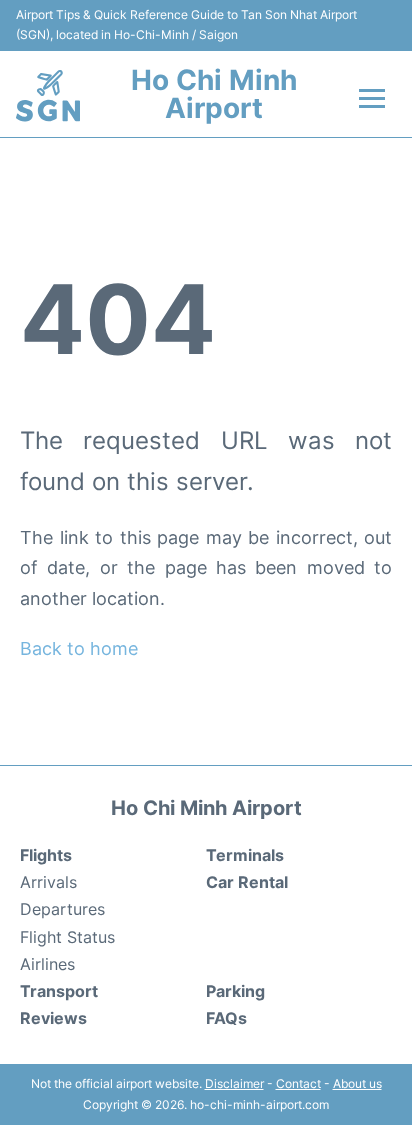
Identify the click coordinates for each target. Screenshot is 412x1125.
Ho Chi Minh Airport (214, 94)
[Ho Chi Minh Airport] (48, 95)
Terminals (245, 855)
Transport (59, 991)
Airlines (47, 964)
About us (357, 1083)
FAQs (226, 1018)
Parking (235, 991)
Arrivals (48, 882)
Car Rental (247, 882)
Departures (62, 909)
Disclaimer (234, 1083)
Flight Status (67, 937)
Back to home (79, 648)
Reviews (53, 1018)
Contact (298, 1083)
